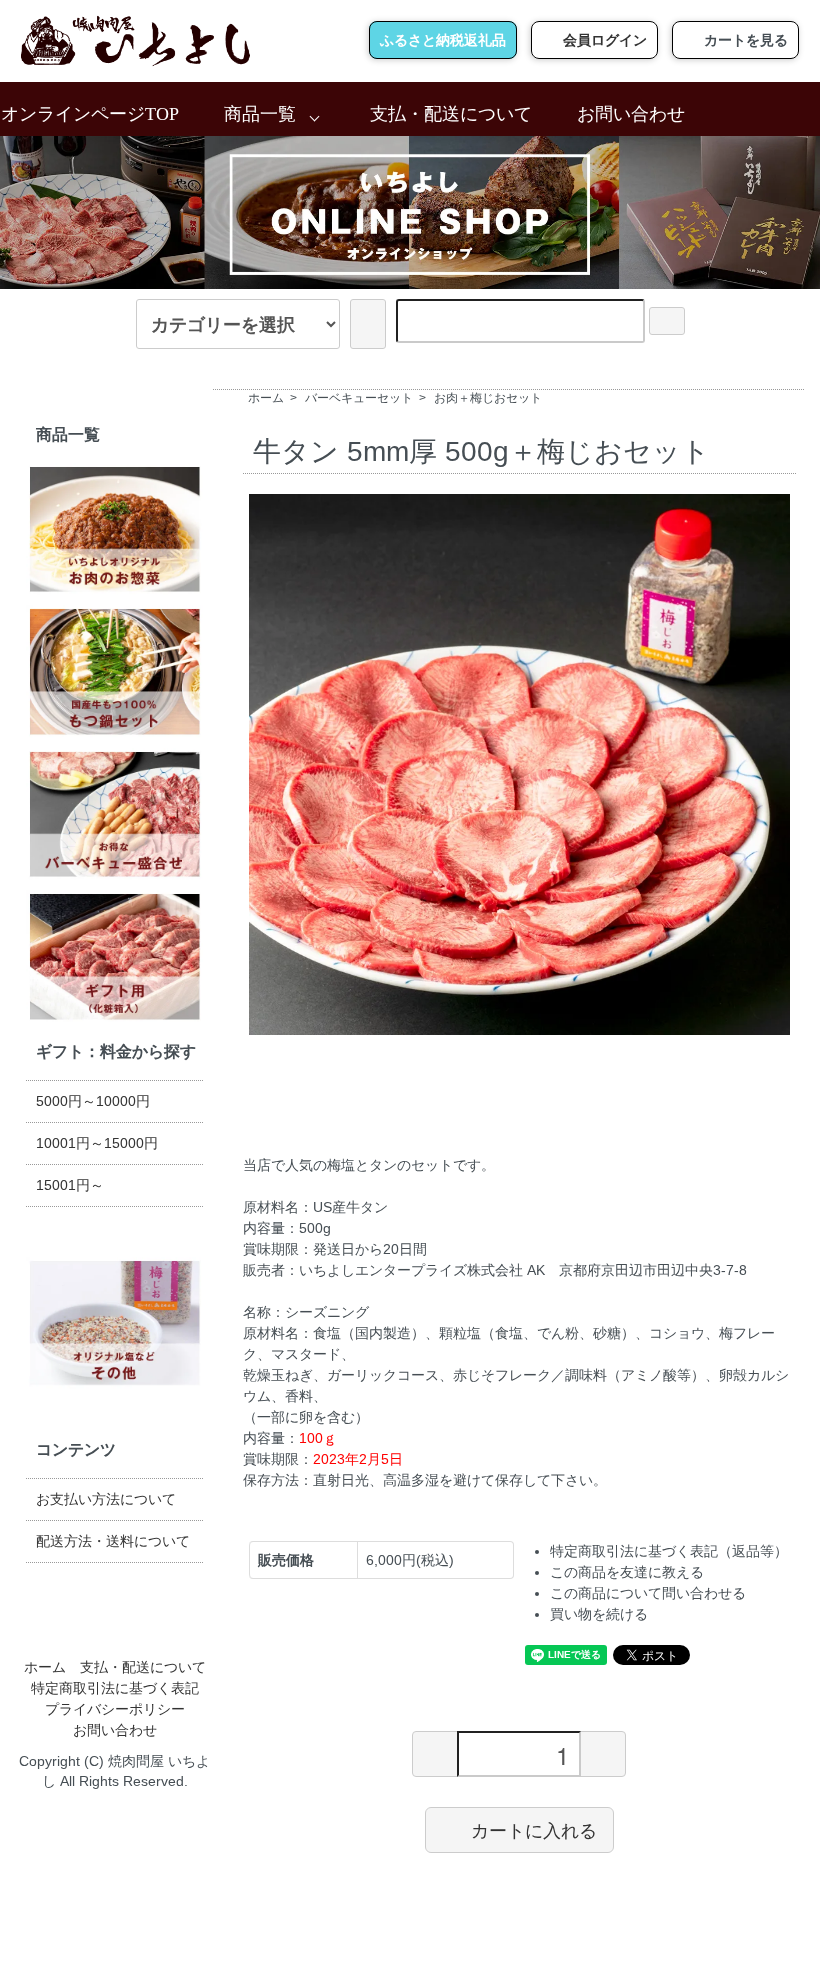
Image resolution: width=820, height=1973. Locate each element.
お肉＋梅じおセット (488, 398)
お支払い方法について (106, 1499)
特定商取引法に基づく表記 (115, 1688)
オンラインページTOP (90, 114)
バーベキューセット (359, 398)
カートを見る (746, 40)
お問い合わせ (631, 114)
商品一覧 (260, 114)
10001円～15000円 (97, 1143)
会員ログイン (605, 40)
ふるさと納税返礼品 (443, 40)
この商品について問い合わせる (648, 1593)
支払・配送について (451, 114)
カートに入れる (534, 1829)
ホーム (266, 398)
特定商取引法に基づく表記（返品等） (669, 1551)
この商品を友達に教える (627, 1572)
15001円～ (70, 1185)
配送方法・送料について (113, 1541)
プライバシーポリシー (115, 1709)
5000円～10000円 (93, 1101)
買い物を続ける (599, 1614)
